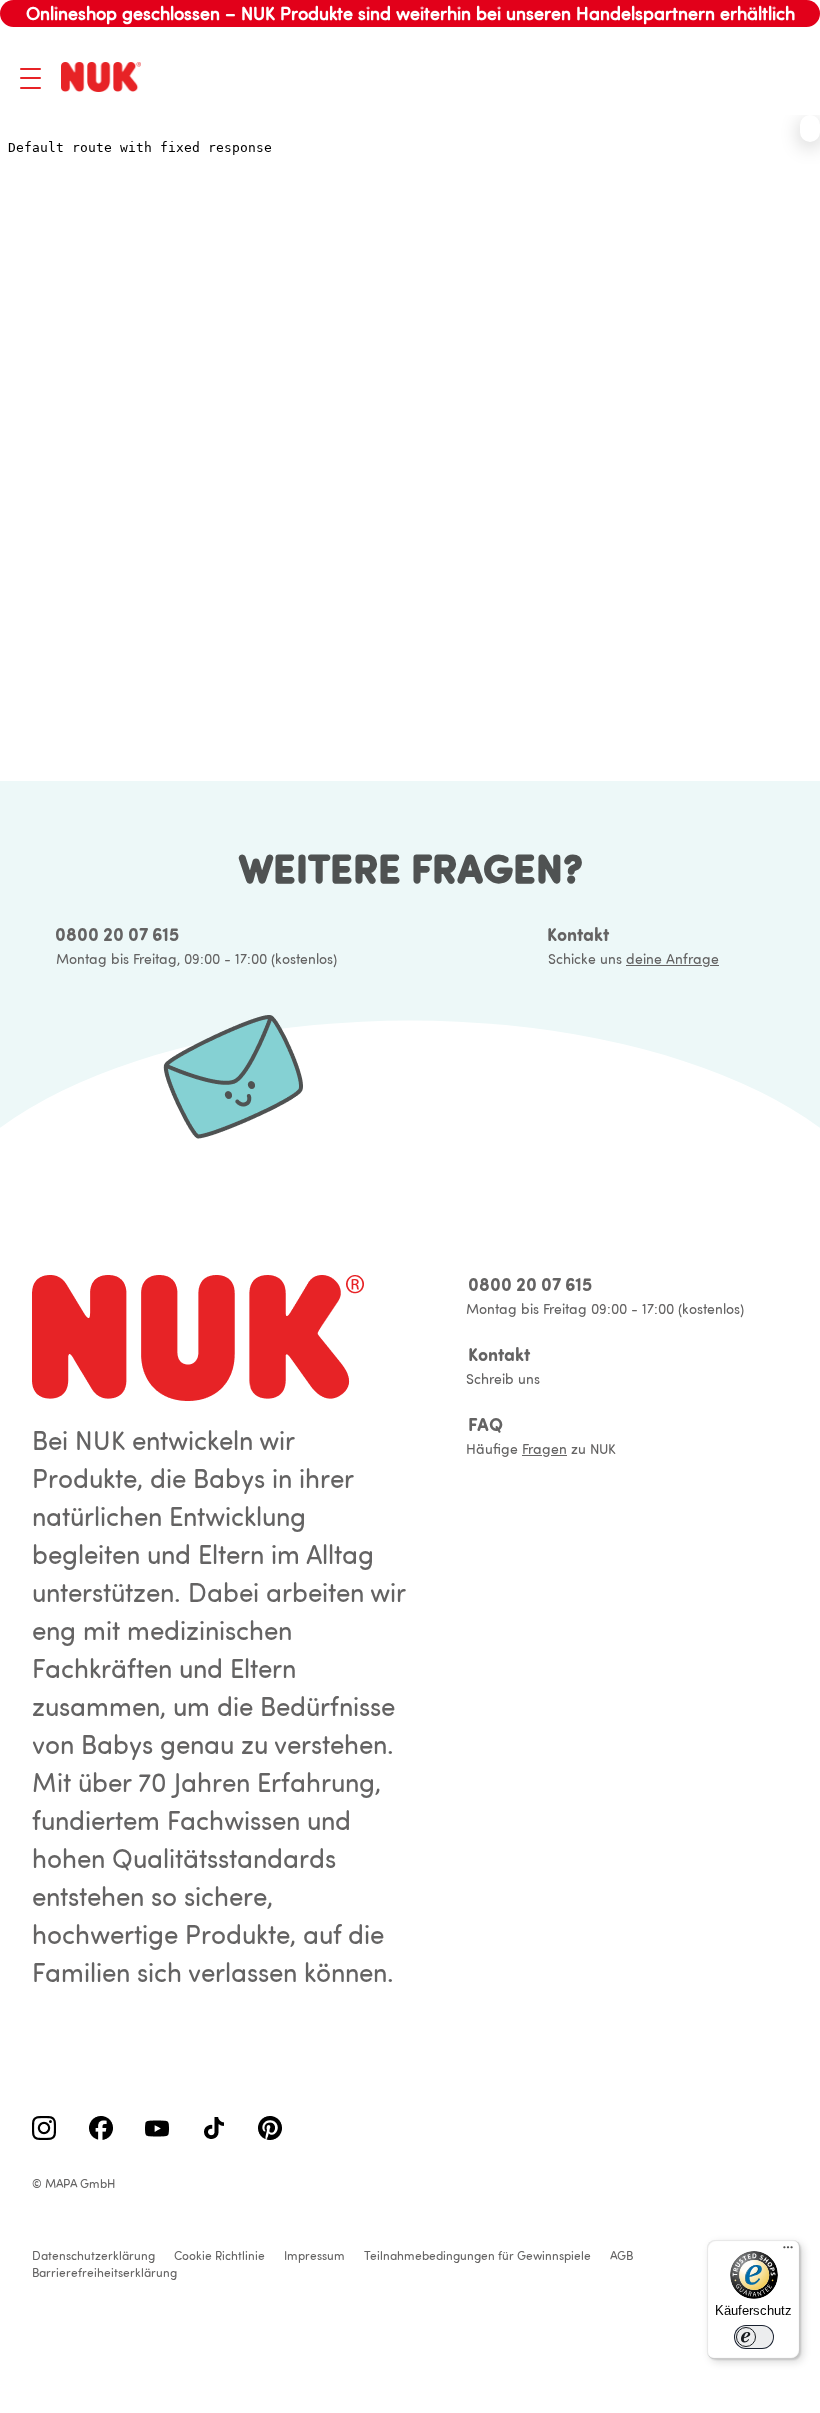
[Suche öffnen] (685, 78)
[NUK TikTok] (214, 2130)
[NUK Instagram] (44, 2130)
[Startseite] (104, 78)
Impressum (314, 2255)
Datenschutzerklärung (93, 2255)
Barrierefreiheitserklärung (104, 2272)
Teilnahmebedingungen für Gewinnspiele (477, 2255)
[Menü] (788, 2252)
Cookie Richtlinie (219, 2255)
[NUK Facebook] (101, 2130)
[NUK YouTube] (157, 2130)
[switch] (754, 2337)
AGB (621, 2255)
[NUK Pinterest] (270, 2130)
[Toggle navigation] (30, 78)
